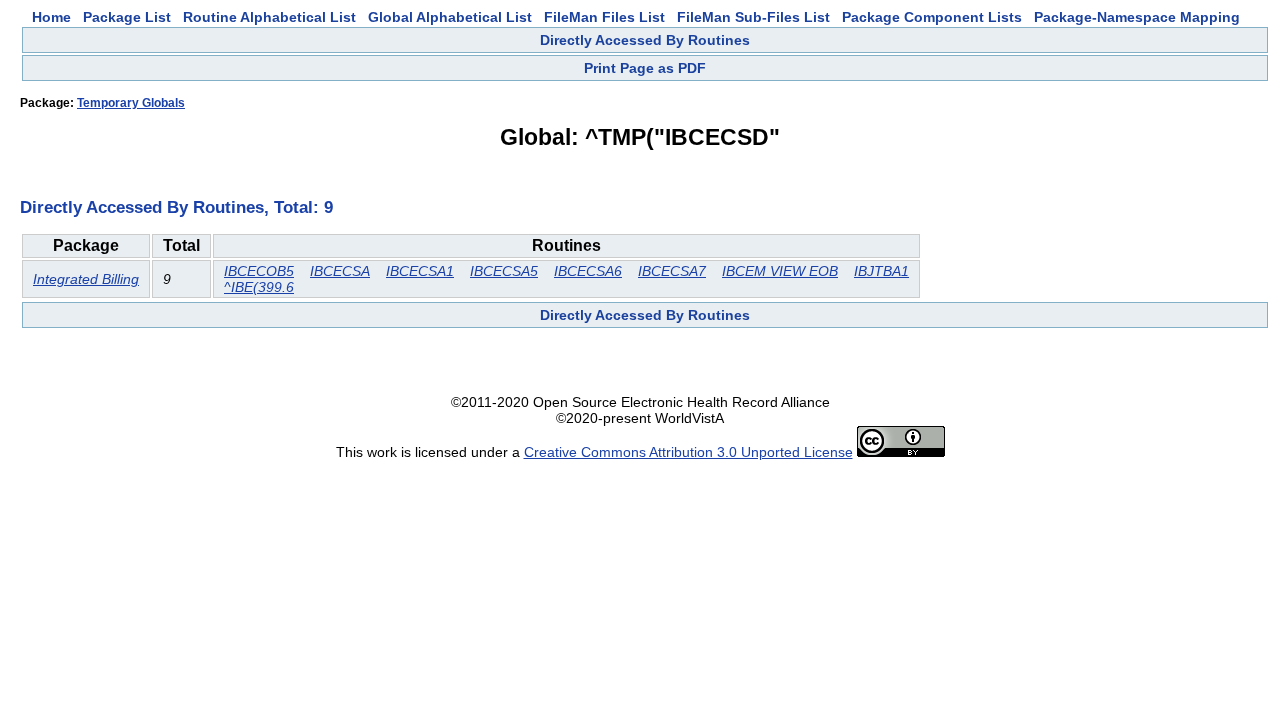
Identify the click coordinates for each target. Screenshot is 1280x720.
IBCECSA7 (672, 271)
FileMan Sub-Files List (753, 17)
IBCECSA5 (504, 271)
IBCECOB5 (259, 271)
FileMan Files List (604, 17)
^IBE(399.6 (259, 287)
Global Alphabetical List (450, 17)
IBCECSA (340, 271)
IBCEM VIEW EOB (780, 271)
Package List (127, 17)
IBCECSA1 (420, 271)
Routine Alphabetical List (269, 17)
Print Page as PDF (645, 68)
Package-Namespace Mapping (1137, 17)
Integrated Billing (86, 279)
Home (51, 17)
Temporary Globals (131, 103)
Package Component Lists (932, 17)
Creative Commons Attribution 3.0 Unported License (688, 452)
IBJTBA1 (881, 271)
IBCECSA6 (588, 271)
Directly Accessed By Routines (645, 40)
